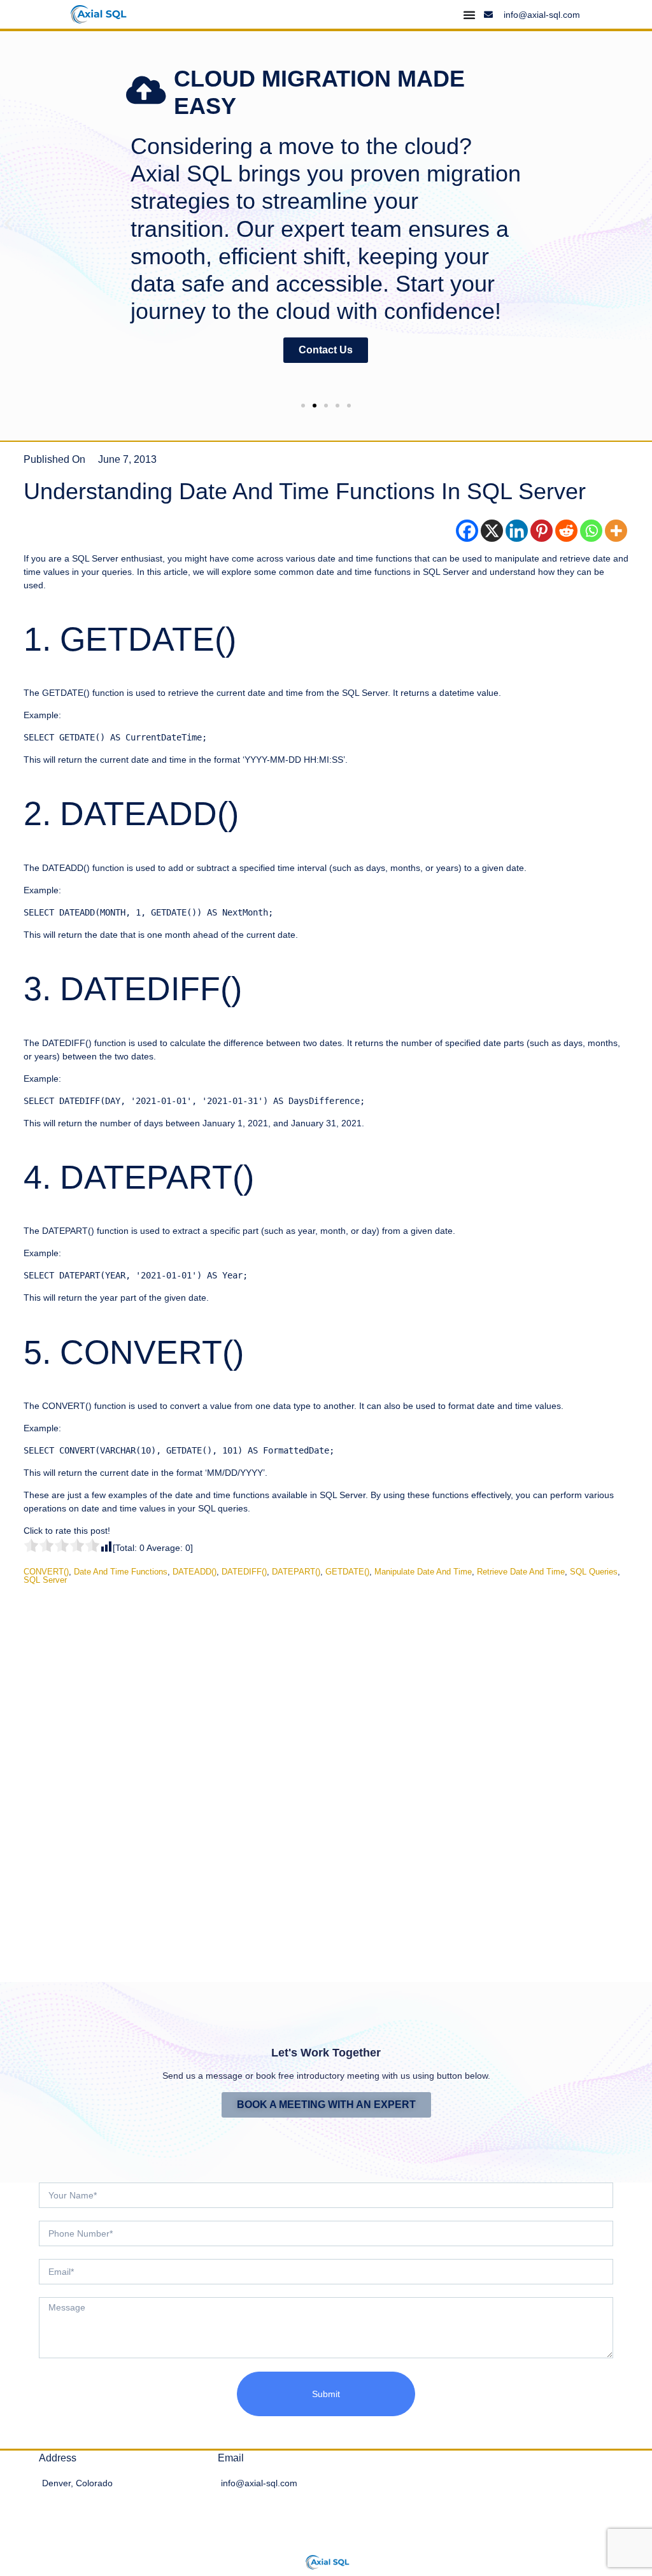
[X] (492, 531)
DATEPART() (296, 1572)
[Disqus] (326, 1774)
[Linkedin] (517, 531)
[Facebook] (467, 531)
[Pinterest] (542, 531)
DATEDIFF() (244, 1572)
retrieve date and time (521, 1572)
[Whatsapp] (591, 531)
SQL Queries (594, 1572)
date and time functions (121, 1572)
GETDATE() (347, 1572)
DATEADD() (195, 1572)
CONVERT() (46, 1572)
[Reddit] (566, 531)
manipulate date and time (423, 1572)
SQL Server (45, 1580)
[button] (8, 223)
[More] (616, 531)
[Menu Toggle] (469, 15)
